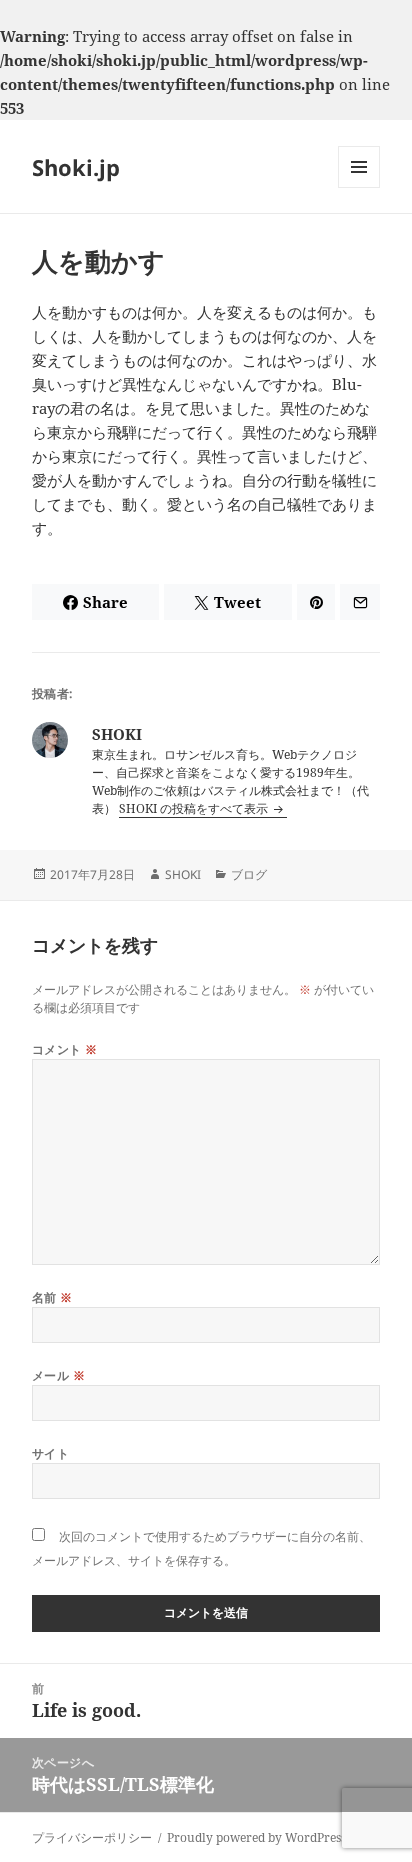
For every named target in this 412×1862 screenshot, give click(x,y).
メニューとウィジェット (359, 187)
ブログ (249, 874)
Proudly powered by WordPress (256, 1837)
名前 (52, 1297)
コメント (65, 1049)
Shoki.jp (76, 167)
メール (58, 1375)
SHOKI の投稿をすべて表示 (195, 808)
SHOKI (183, 874)
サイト (50, 1453)
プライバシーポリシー (92, 1837)
